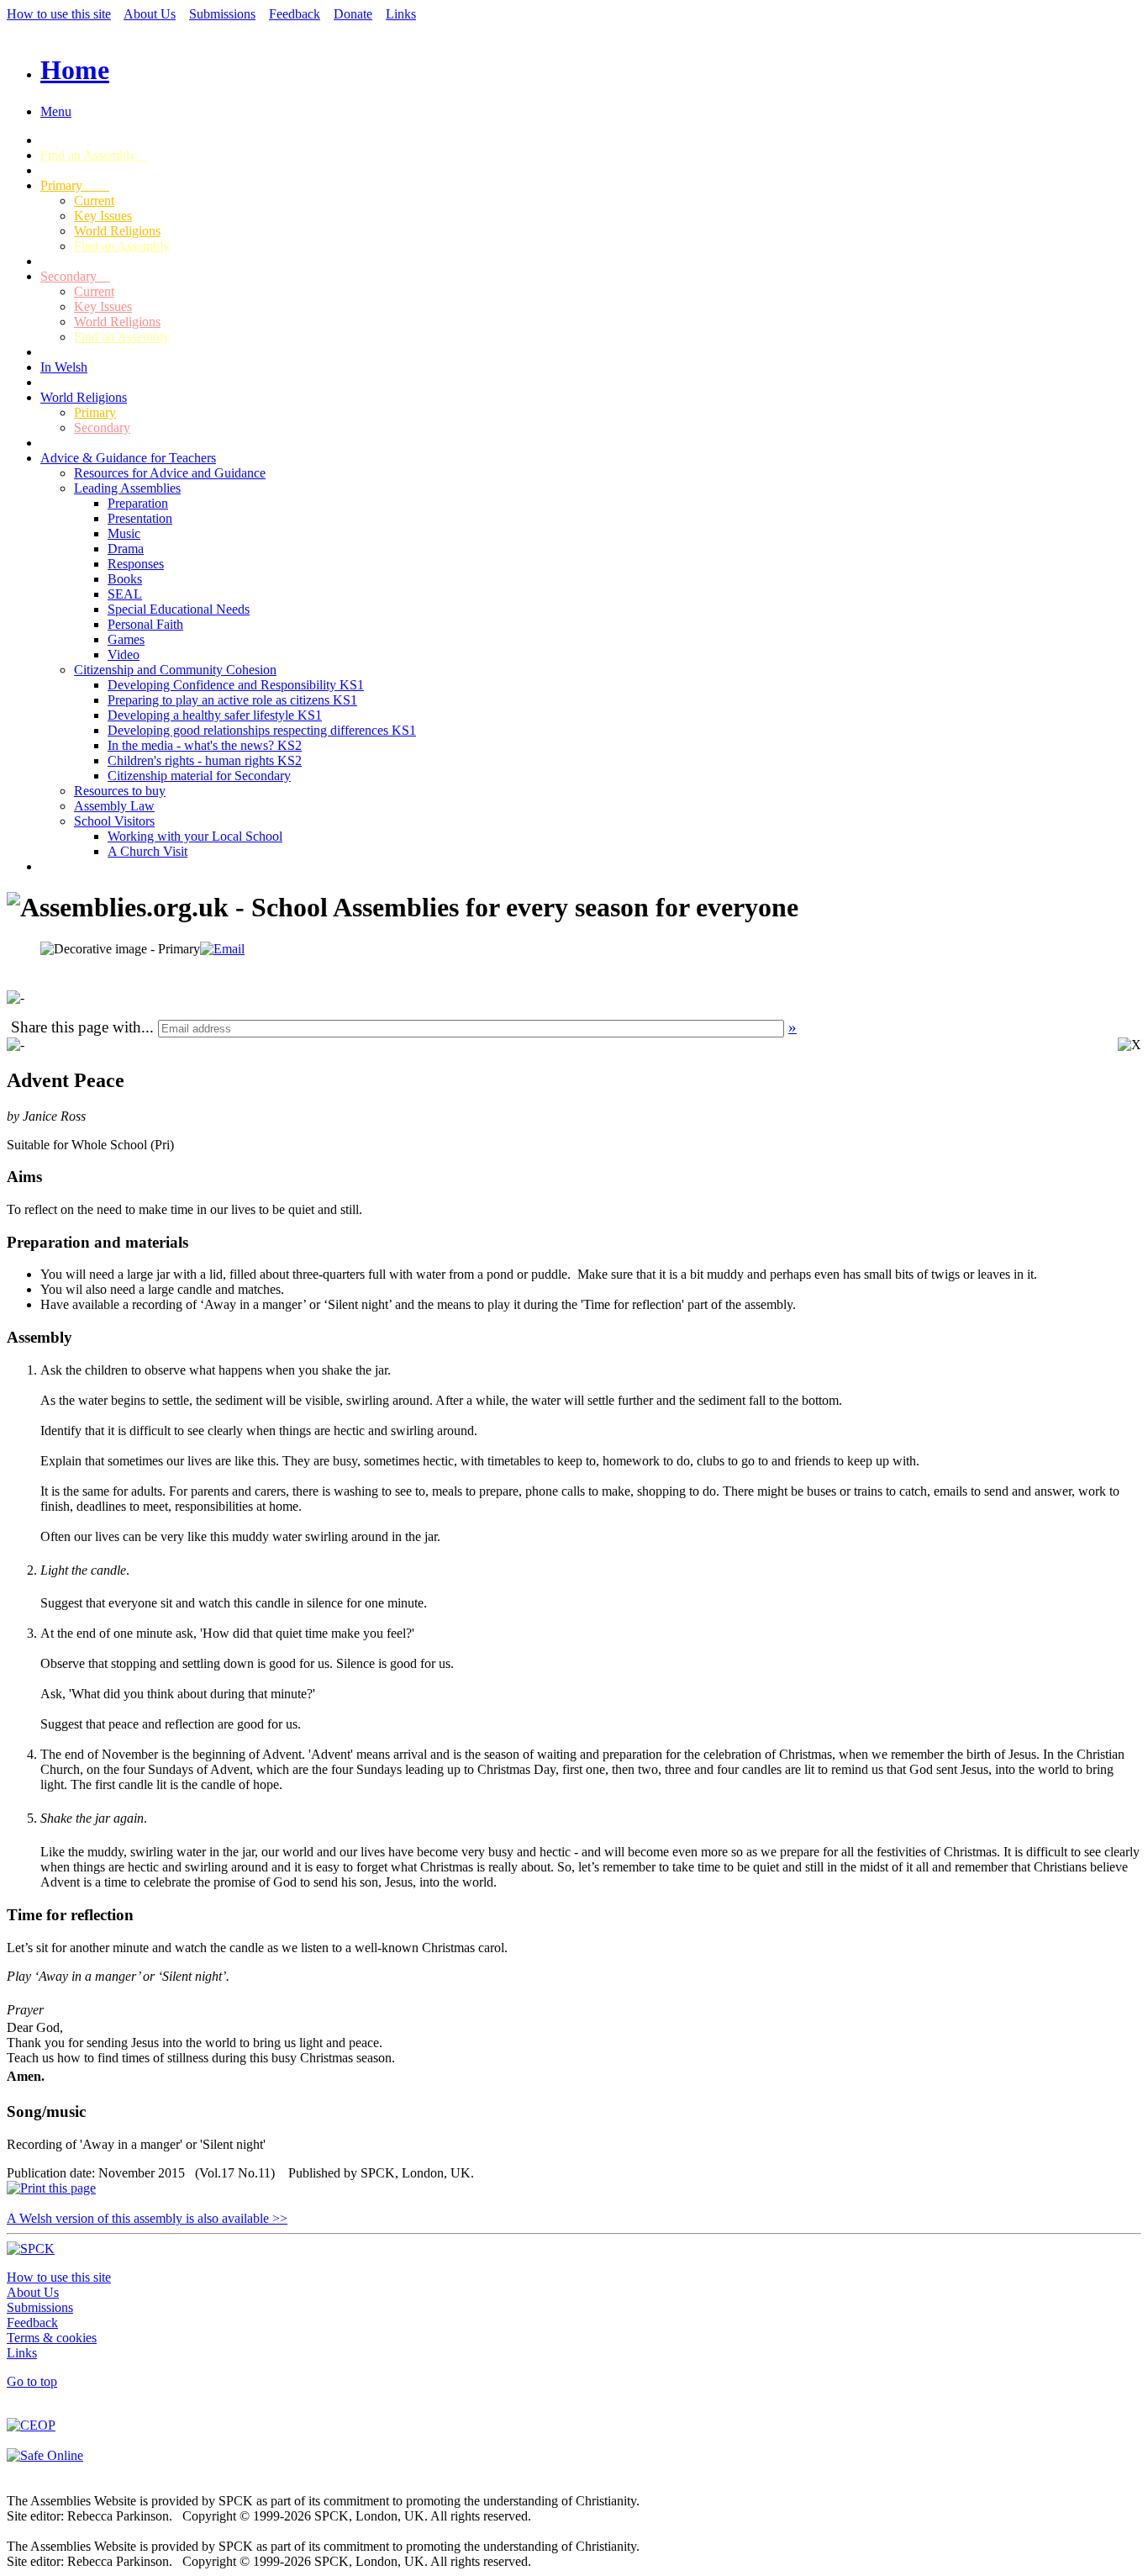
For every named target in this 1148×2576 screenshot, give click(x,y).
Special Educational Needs (179, 609)
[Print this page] (51, 2188)
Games (126, 639)
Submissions (222, 14)
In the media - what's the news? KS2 (205, 745)
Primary (75, 185)
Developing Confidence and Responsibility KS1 (236, 685)
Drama (126, 549)
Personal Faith (145, 624)
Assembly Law (114, 806)
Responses (136, 564)
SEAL (125, 594)
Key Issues (103, 216)
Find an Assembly (93, 155)
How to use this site (59, 14)
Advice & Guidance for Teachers (128, 458)
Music (124, 533)
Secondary (75, 276)
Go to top (32, 2381)
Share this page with (76, 1027)
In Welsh (64, 367)
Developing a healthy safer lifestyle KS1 (215, 715)
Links (401, 14)
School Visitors (114, 821)
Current (94, 201)
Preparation (138, 503)
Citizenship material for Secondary (199, 776)
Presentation (140, 518)
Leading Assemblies (127, 488)
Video (124, 655)
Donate (353, 14)
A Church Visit (147, 851)
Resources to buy (120, 791)
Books (125, 579)
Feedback (295, 14)
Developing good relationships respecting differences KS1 (262, 730)
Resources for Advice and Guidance (170, 473)
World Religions (117, 231)
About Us (150, 14)
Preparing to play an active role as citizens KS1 (232, 700)
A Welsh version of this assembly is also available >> (147, 2218)
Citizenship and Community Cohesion (175, 670)
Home (75, 70)
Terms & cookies (52, 2338)
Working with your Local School (195, 836)
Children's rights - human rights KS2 (205, 760)
